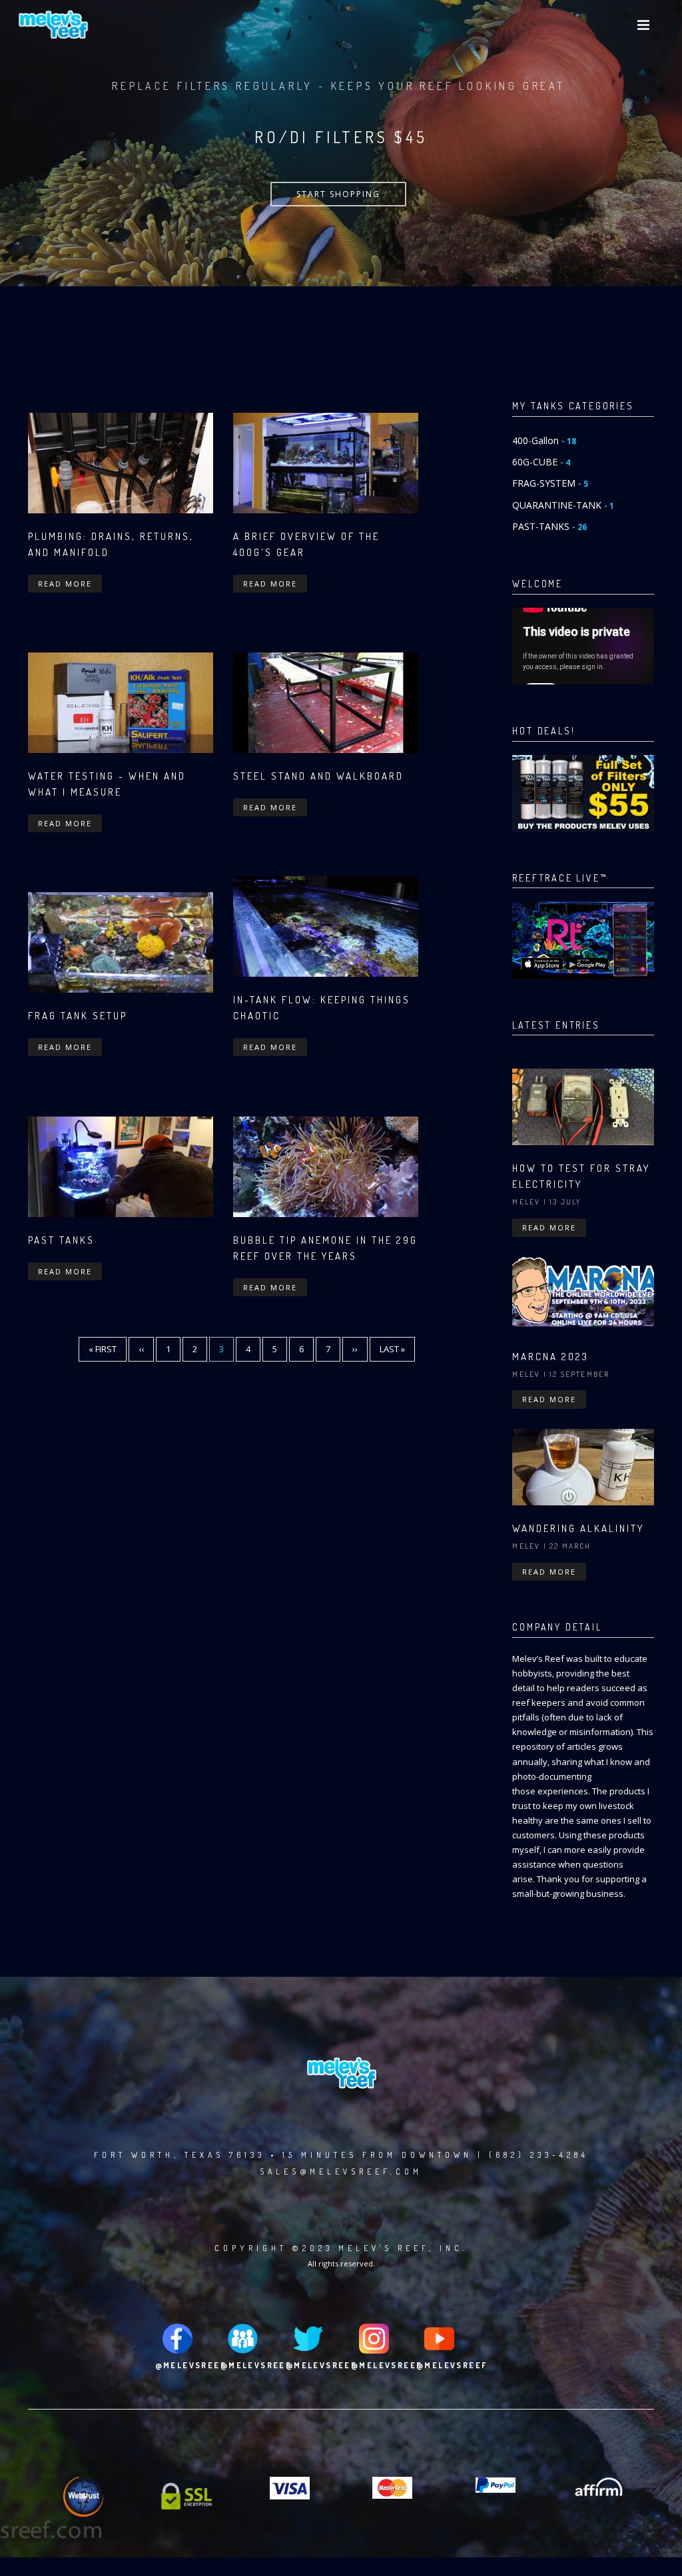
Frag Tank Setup (78, 1016)
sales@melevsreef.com (341, 2172)
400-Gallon (544, 440)
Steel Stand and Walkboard (318, 776)
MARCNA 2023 (550, 1357)
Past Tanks (61, 1240)
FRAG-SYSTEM (550, 483)
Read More (65, 584)
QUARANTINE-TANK (563, 505)
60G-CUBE (541, 462)
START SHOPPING (338, 194)
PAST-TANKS (549, 526)
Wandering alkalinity (578, 1528)
